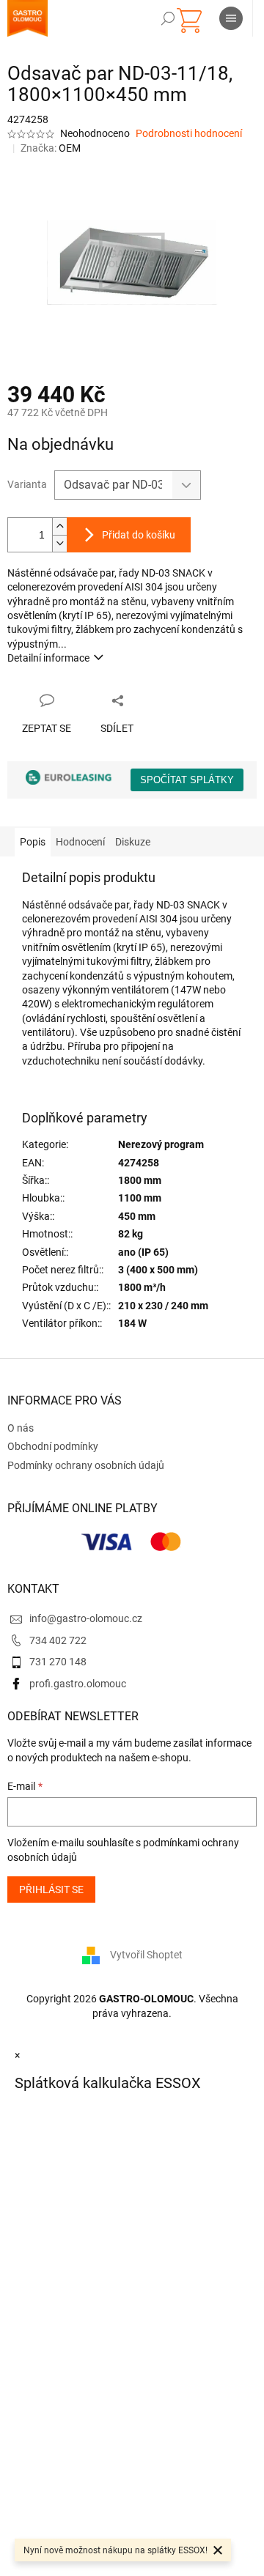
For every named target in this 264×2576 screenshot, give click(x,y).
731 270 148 (58, 1662)
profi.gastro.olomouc (78, 1684)
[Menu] (231, 18)
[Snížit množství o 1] (59, 543)
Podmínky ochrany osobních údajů (86, 1465)
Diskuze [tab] (133, 842)
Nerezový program (161, 1144)
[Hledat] (168, 18)
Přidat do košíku (139, 535)
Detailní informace (48, 658)
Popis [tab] (33, 842)
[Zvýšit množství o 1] (59, 526)
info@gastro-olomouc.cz (86, 1618)
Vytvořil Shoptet (146, 1955)
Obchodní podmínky (53, 1446)
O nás (21, 1428)
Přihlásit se (51, 1890)
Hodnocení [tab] (80, 842)
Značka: (51, 148)
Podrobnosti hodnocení (189, 133)
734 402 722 (58, 1640)
